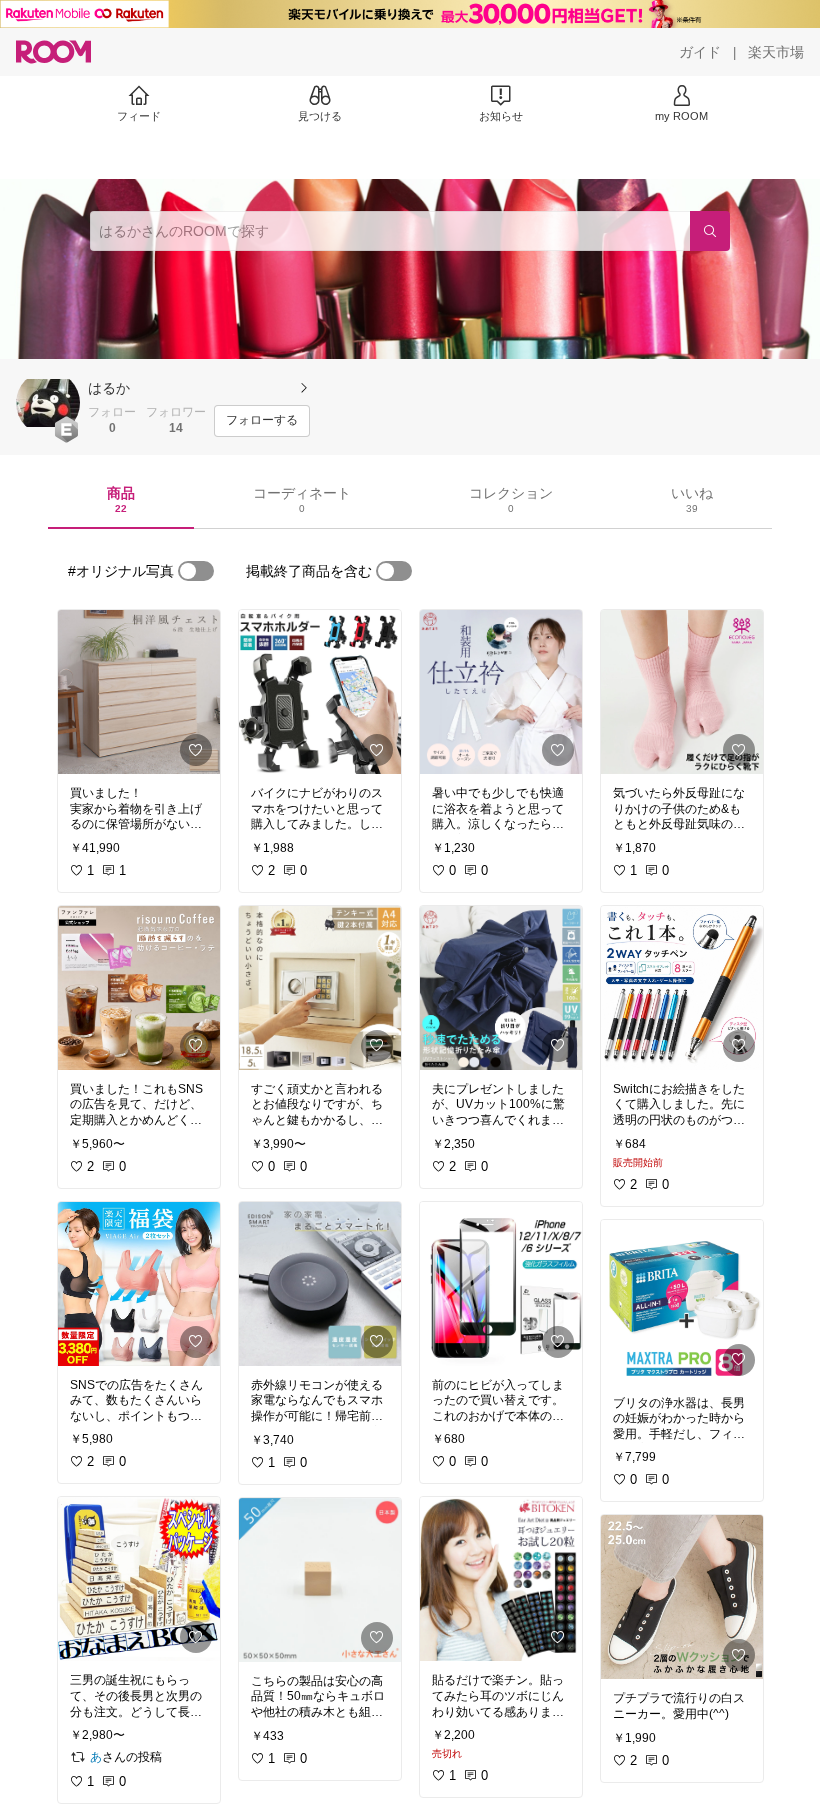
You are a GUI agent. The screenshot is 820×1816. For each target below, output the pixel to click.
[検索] (710, 231)
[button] (48, 403)
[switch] (196, 571)
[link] (139, 692)
